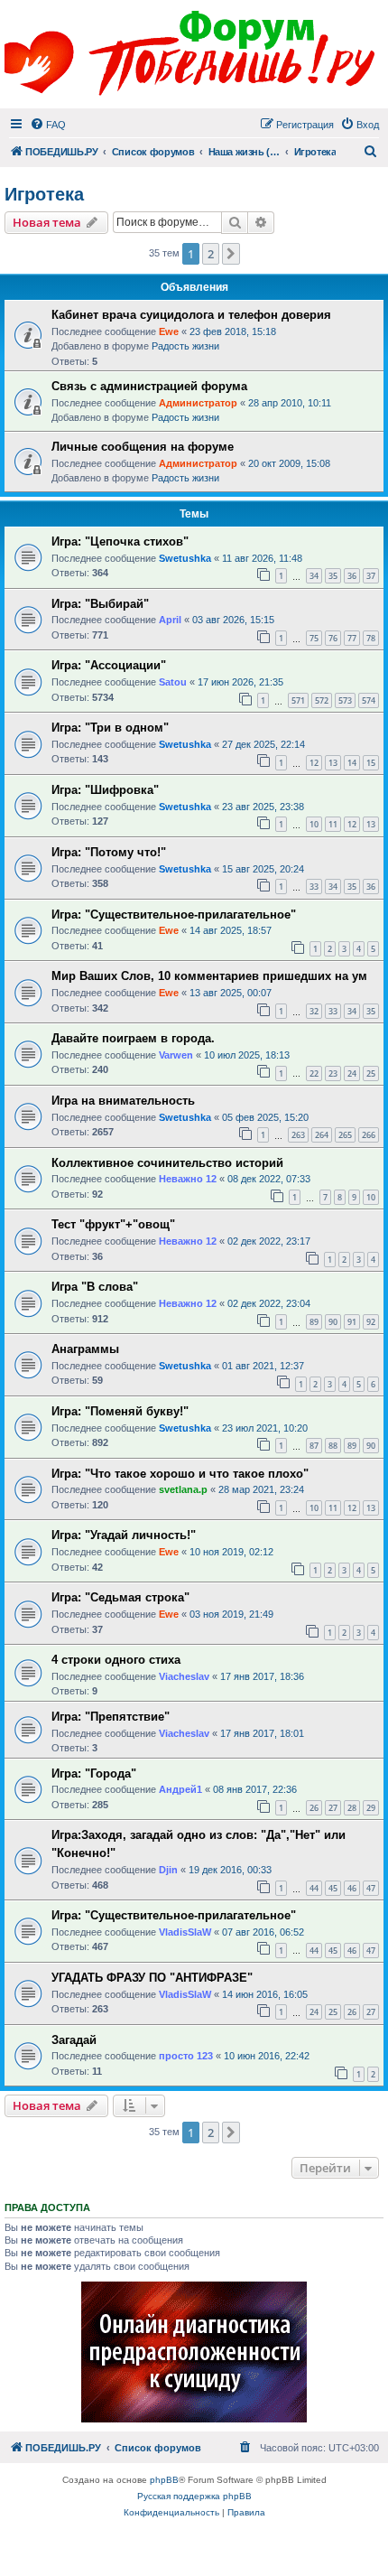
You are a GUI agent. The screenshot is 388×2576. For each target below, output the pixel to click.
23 (333, 1073)
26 (314, 1808)
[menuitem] (48, 125)
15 (371, 763)
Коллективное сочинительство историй (167, 1163)
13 (333, 763)
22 (314, 1073)
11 (333, 824)
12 (314, 763)
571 (298, 700)
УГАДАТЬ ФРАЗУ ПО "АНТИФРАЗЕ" (152, 1978)
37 (371, 576)
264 (322, 1135)
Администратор (198, 403)
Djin (168, 1870)
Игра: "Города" (94, 1773)
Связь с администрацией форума (149, 386)
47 (371, 1888)
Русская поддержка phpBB (194, 2496)
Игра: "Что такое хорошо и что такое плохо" (180, 1474)
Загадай (74, 2040)
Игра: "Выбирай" (100, 604)
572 (322, 700)
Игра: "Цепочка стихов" (120, 541)
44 (314, 1888)
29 (371, 1808)
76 (333, 638)
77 (352, 638)
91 (352, 1322)
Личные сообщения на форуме (143, 447)
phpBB (164, 2480)
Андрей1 (180, 1789)
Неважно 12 (188, 1179)
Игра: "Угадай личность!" (124, 1535)
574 (369, 700)
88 (333, 1446)
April (170, 620)
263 (298, 1135)
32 (314, 1011)
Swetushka (185, 558)
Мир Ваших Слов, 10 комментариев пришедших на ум (209, 976)
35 (333, 576)
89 (314, 1322)
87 (314, 1446)
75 (314, 638)
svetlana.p (183, 1489)
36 (352, 576)
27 (333, 1808)
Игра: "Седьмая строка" (120, 1597)
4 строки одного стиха (116, 1660)
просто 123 (186, 2056)
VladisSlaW (185, 1932)
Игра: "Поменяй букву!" (120, 1411)
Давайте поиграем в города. (133, 1038)
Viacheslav (184, 1676)
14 (352, 763)
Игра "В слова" (95, 1287)
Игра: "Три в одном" (110, 728)
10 (314, 824)
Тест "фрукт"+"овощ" (113, 1224)
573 (345, 700)
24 (352, 1073)
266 (369, 1135)
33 (314, 887)
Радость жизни (185, 346)
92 (371, 1322)
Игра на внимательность (123, 1101)
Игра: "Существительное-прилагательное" (174, 915)
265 (345, 1135)
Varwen (176, 1055)
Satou (173, 682)
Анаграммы (85, 1349)
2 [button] (211, 254)
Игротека (44, 194)
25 (371, 1073)
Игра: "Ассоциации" (109, 665)
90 (333, 1322)
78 (371, 638)
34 (314, 576)
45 (333, 1888)
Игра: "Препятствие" (111, 1717)
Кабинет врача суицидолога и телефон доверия (191, 315)
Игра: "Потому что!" (109, 852)
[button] (231, 254)
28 (352, 1808)
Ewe (169, 331)
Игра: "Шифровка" (105, 790)
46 (352, 1888)
